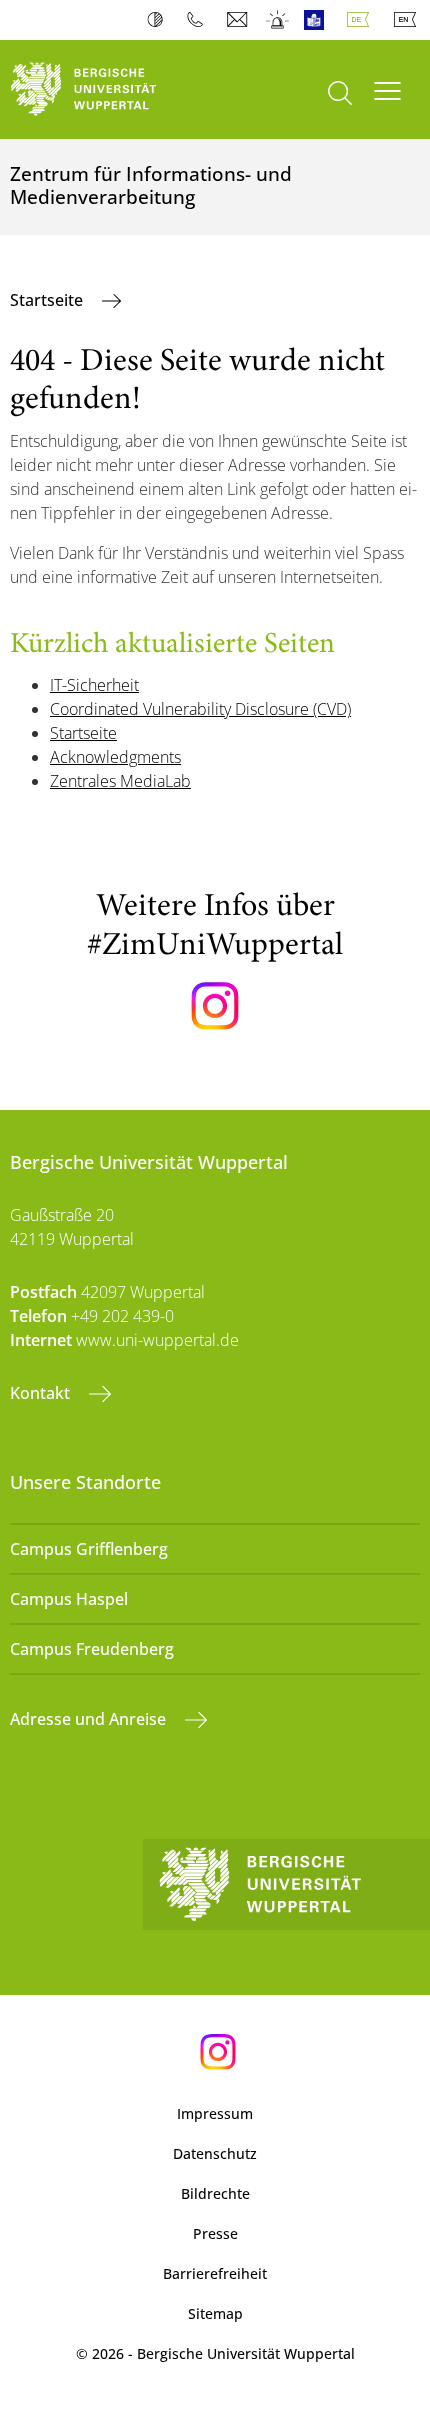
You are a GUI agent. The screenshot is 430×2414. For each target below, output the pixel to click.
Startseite (48, 300)
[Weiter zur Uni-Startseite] (107, 89)
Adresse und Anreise (90, 1719)
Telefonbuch (199, 20)
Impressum (215, 2113)
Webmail (239, 20)
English (409, 20)
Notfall (278, 20)
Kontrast (159, 20)
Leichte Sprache (318, 20)
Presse (215, 2233)
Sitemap (215, 2313)
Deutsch (362, 20)
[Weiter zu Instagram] (215, 1006)
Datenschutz (215, 2153)
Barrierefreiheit (215, 2273)
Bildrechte (215, 2193)
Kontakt (42, 1393)
